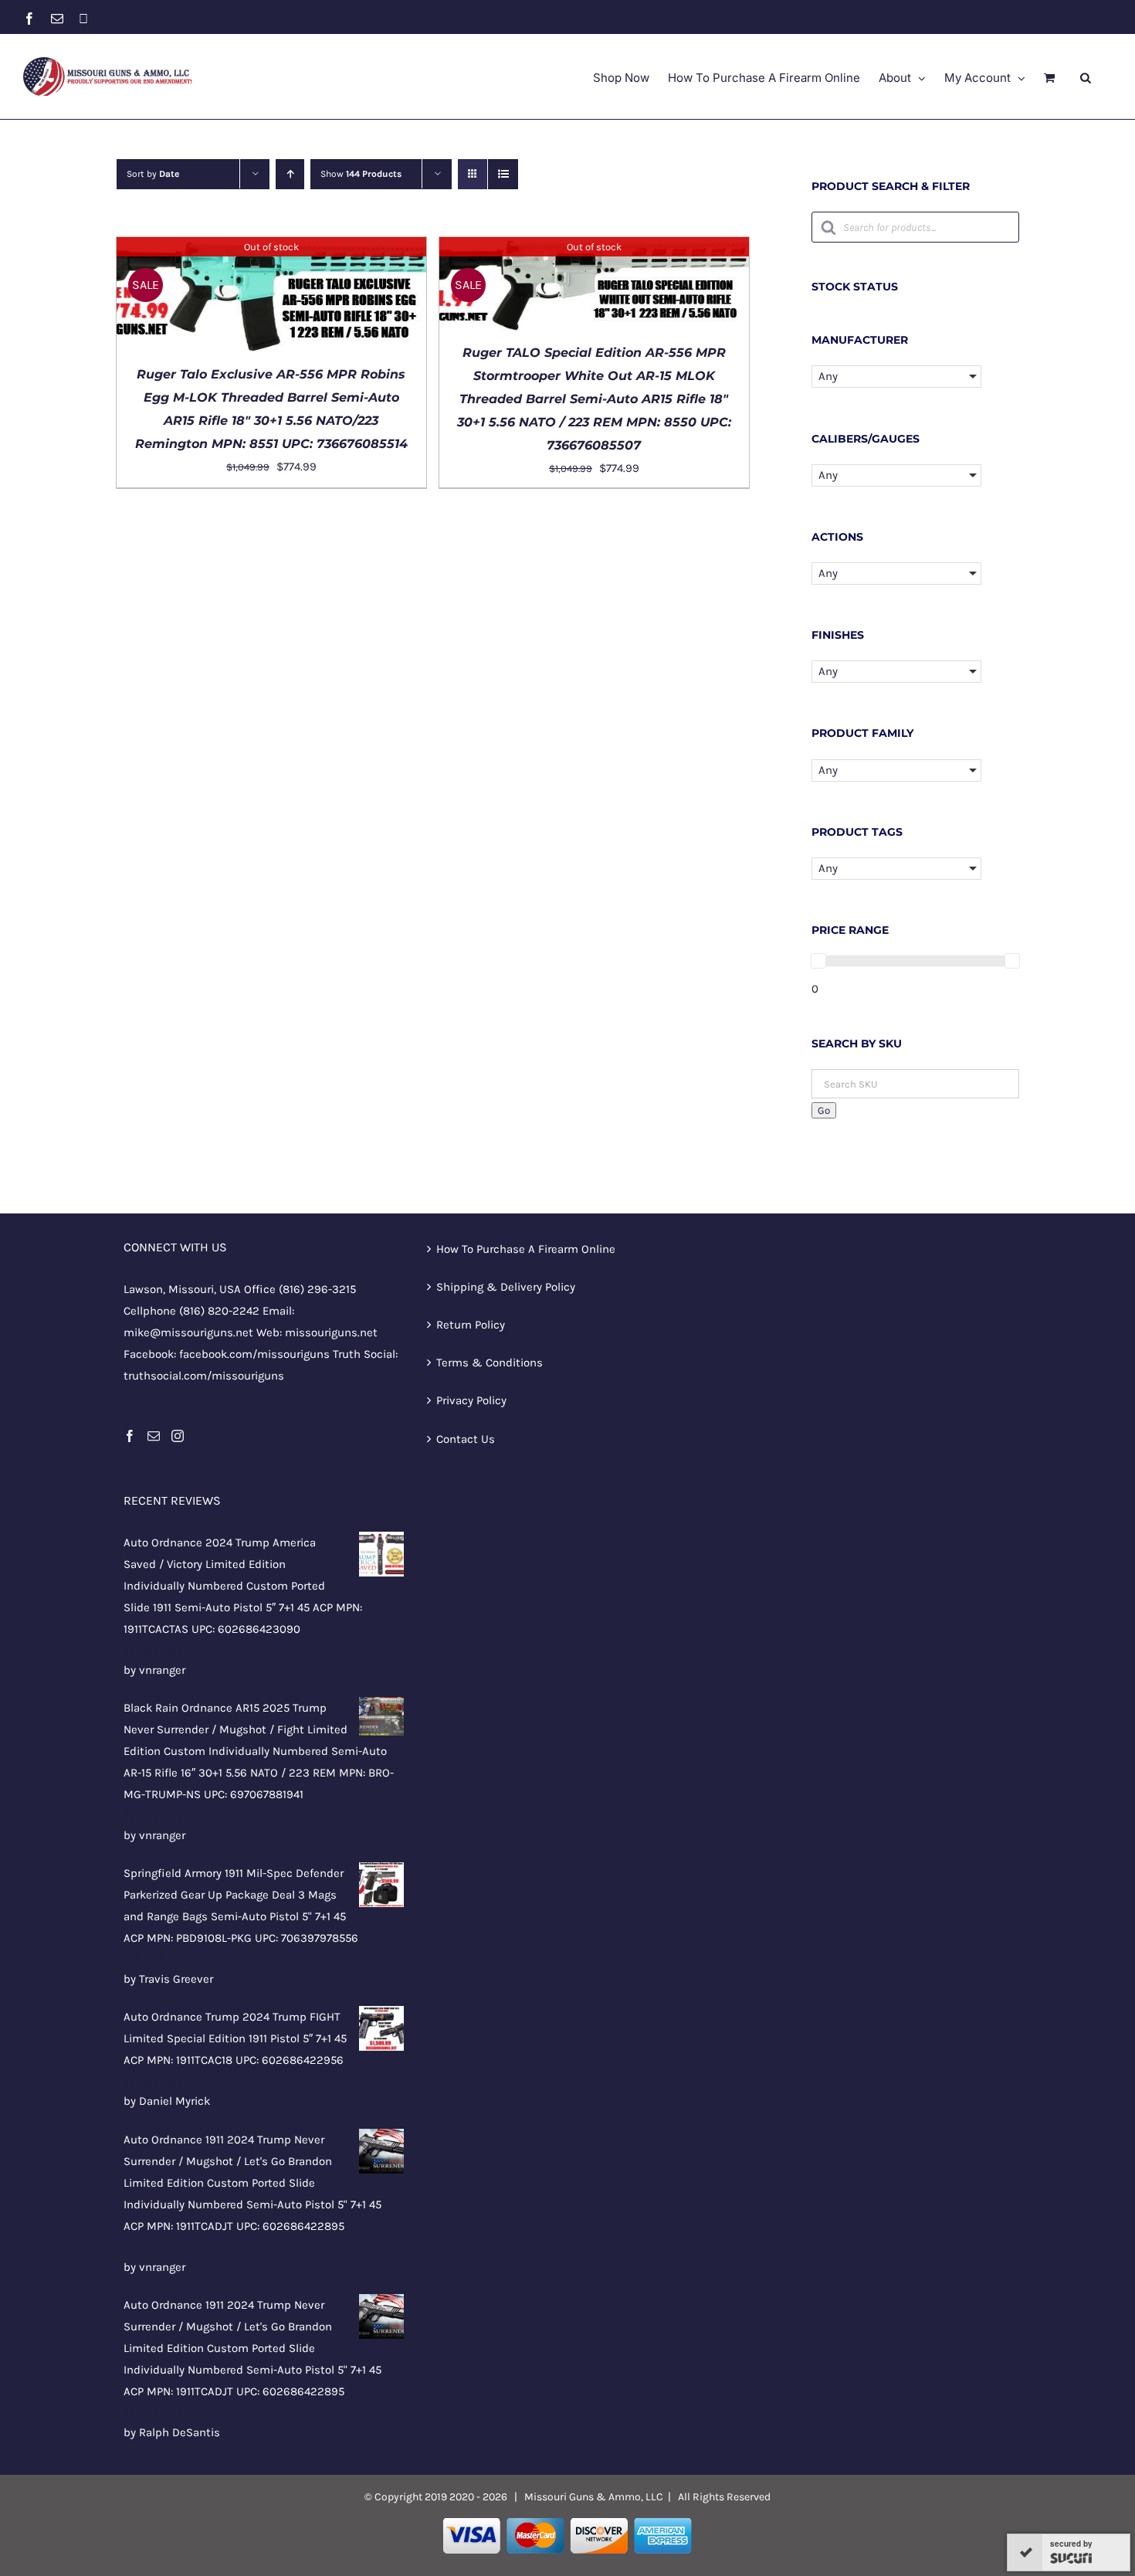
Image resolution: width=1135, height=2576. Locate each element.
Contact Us (466, 1439)
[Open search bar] (1086, 77)
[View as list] (503, 174)
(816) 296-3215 (317, 1289)
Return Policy (471, 1325)
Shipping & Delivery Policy (506, 1287)
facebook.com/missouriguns (254, 1354)
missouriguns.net (331, 1332)
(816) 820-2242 (219, 1311)
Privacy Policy (471, 1400)
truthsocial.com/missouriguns (204, 1376)
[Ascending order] (290, 174)
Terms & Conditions (490, 1363)
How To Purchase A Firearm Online (526, 1249)
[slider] (818, 961)
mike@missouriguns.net (188, 1332)
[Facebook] (130, 1436)
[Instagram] (178, 1436)
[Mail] (154, 1436)
